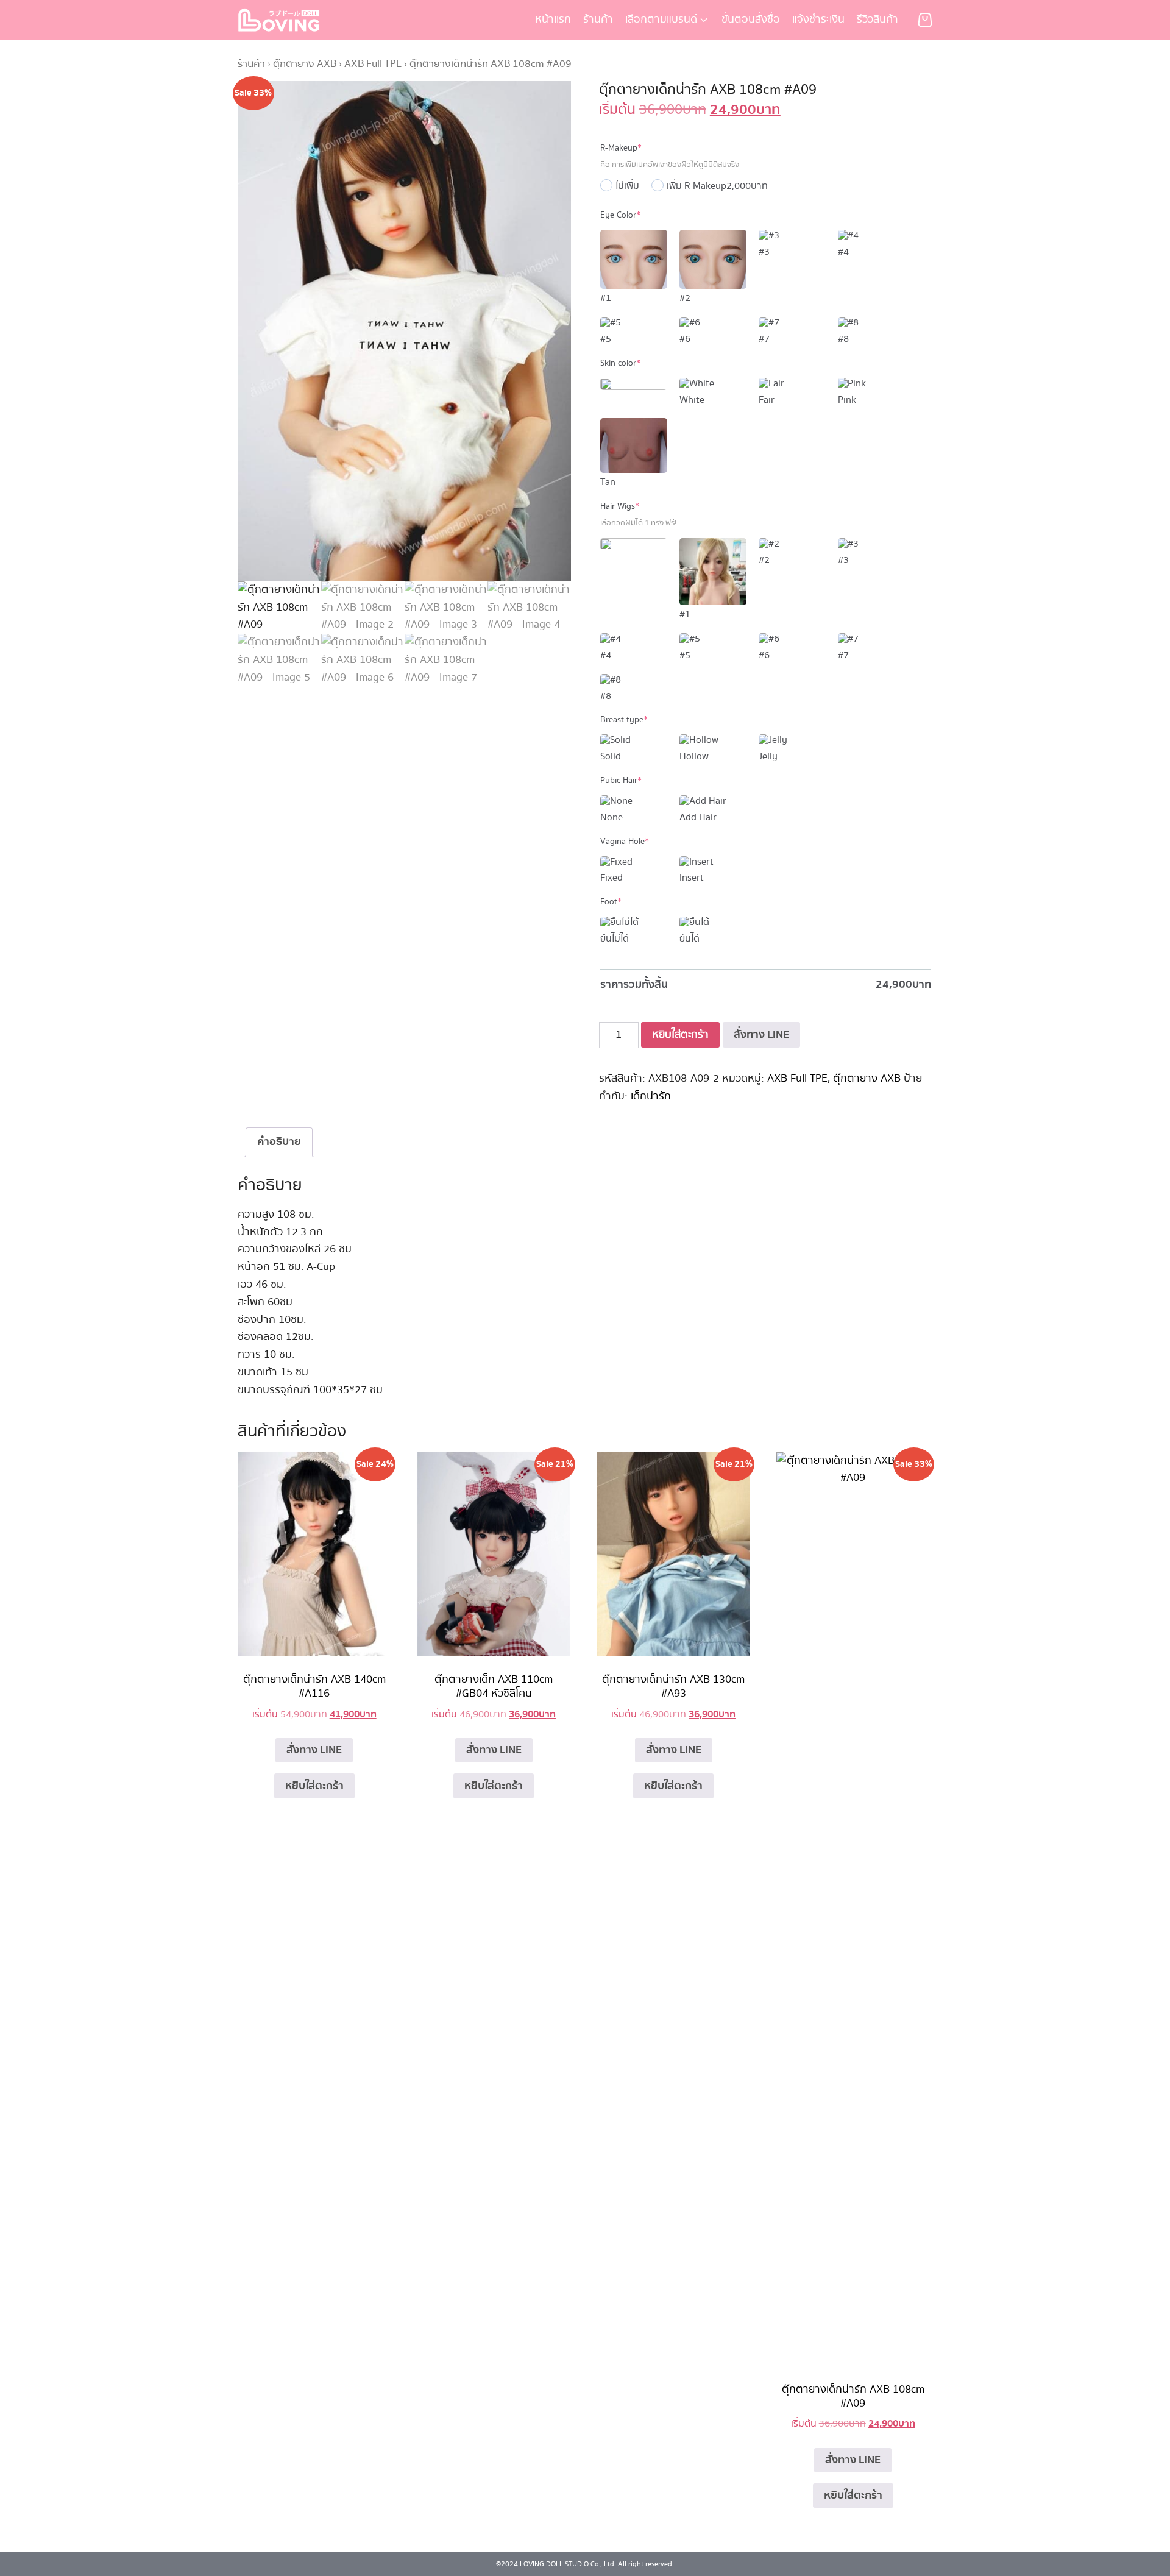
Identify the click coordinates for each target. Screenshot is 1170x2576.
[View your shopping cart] (925, 20)
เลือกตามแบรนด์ (661, 20)
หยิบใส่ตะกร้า (680, 1035)
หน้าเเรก (553, 20)
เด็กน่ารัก (651, 1096)
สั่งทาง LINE (761, 1034)
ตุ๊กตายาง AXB (305, 64)
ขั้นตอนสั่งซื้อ (751, 20)
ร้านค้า (598, 20)
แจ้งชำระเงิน (818, 20)
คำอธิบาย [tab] (279, 1142)
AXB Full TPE (373, 64)
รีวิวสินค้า (877, 20)
